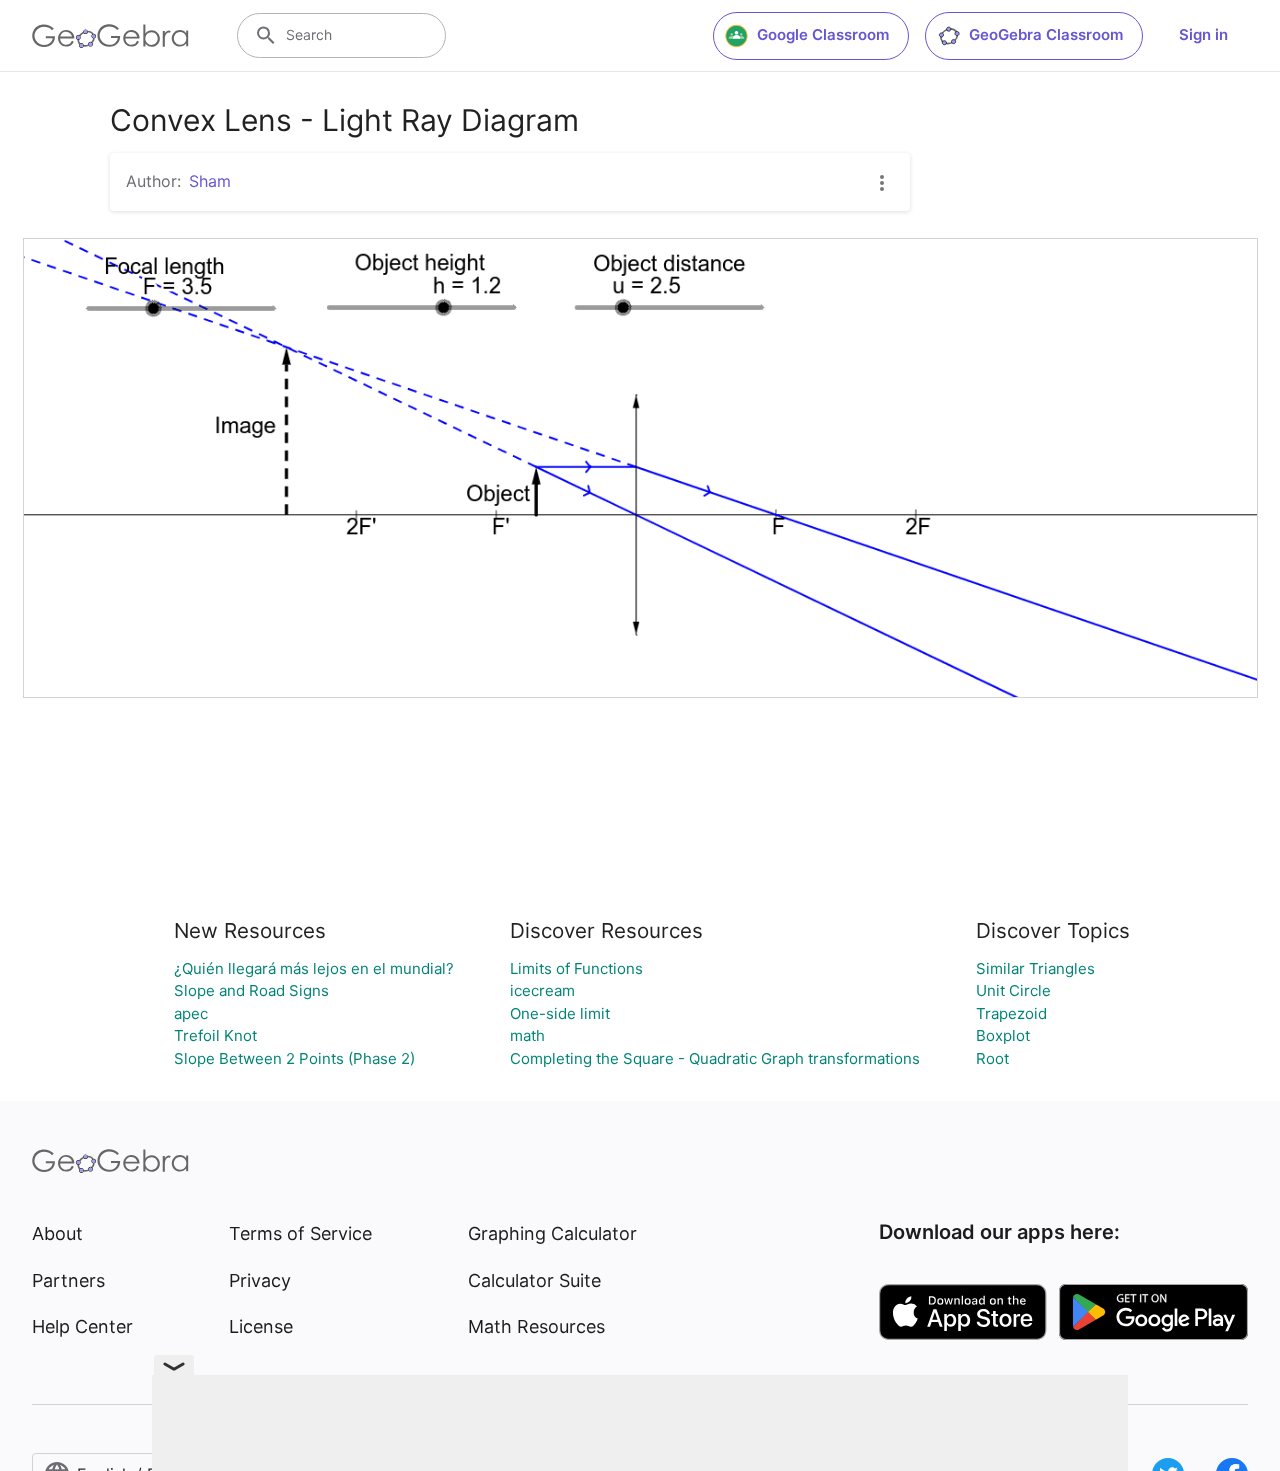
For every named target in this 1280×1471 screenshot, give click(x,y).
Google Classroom (823, 34)
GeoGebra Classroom (1046, 34)
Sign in (1203, 34)
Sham (210, 181)
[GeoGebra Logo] (110, 36)
